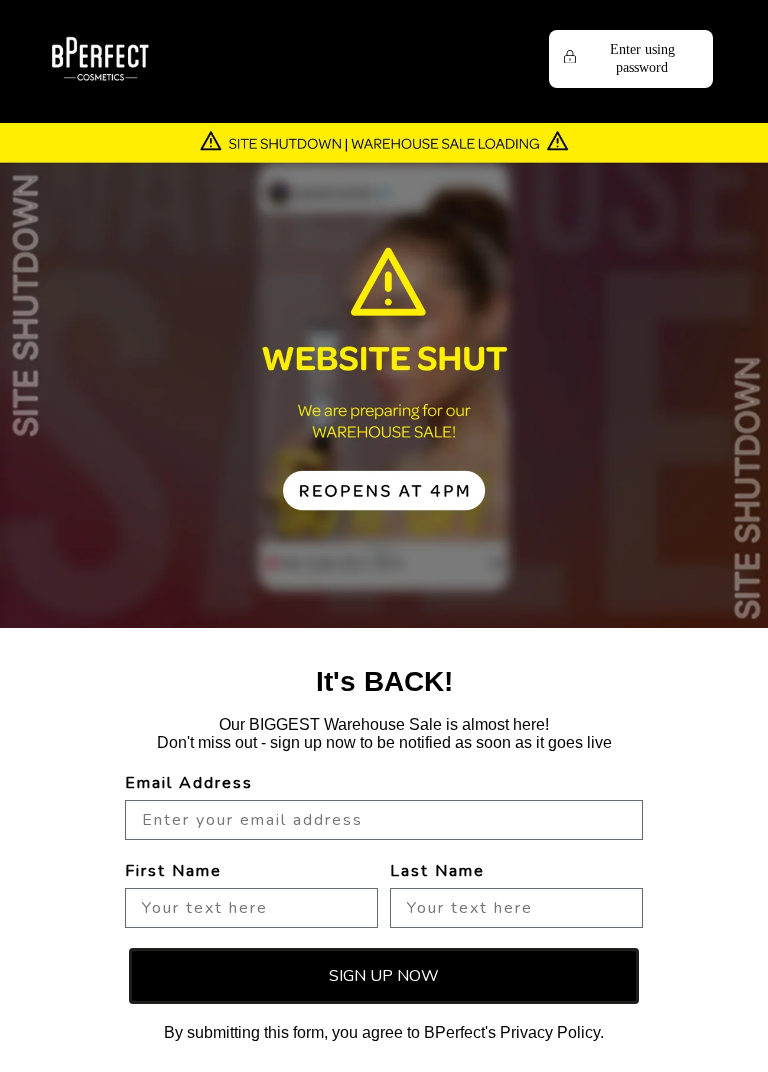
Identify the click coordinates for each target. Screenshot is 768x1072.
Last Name (437, 871)
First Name (173, 871)
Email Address (189, 783)
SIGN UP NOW (384, 976)
